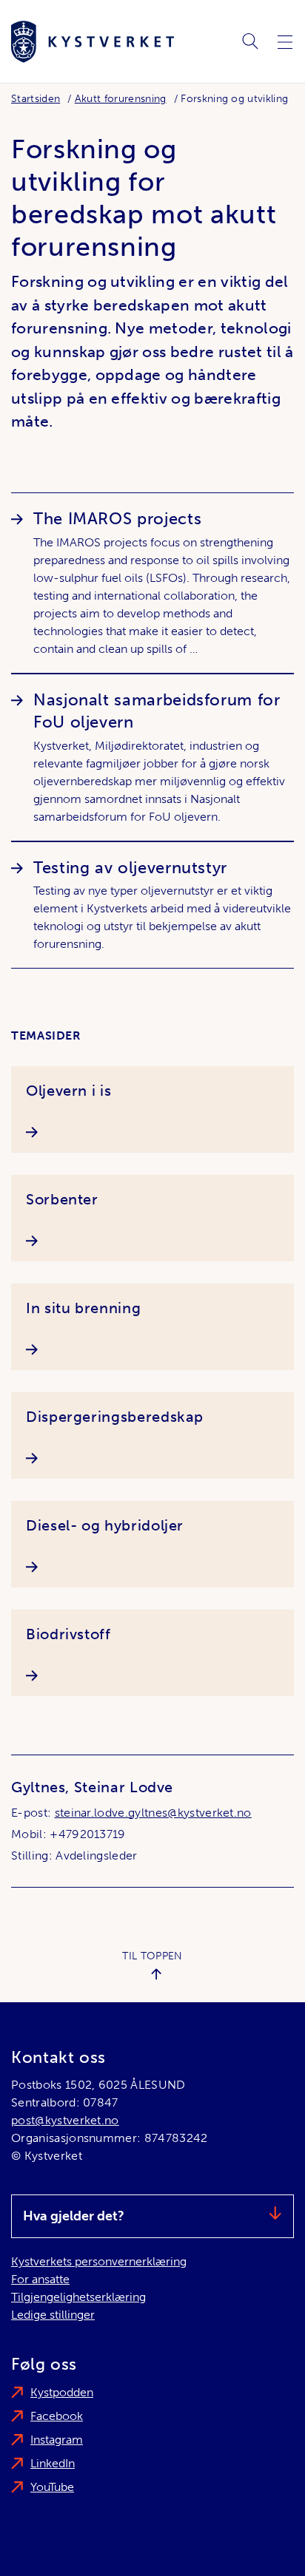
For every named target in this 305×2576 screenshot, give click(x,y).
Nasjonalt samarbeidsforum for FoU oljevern (157, 711)
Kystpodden (62, 2392)
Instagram (57, 2440)
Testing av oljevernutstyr (130, 868)
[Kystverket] (93, 42)
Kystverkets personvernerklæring (99, 2261)
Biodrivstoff (68, 1634)
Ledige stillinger (53, 2315)
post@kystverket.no (65, 2120)
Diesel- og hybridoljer (105, 1525)
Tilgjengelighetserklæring (78, 2297)
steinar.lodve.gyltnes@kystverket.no (153, 1813)
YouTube (52, 2487)
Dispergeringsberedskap (115, 1417)
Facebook (57, 2416)
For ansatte (40, 2279)
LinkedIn (53, 2463)
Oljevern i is (68, 1091)
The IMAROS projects (117, 519)
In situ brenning (83, 1308)
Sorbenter (62, 1199)
